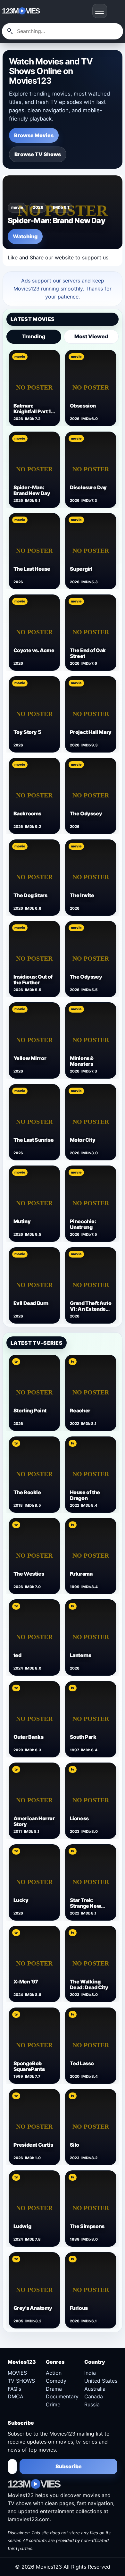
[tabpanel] (62, 836)
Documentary (62, 2396)
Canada (94, 2396)
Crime (53, 2404)
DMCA (16, 2396)
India (90, 2373)
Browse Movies (34, 135)
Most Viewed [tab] (91, 336)
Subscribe (69, 2466)
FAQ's (14, 2389)
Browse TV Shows (38, 154)
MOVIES (17, 2373)
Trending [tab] (34, 336)
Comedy (56, 2381)
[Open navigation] (100, 11)
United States (101, 2381)
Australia (95, 2389)
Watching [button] (25, 236)
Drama (54, 2389)
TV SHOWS (21, 2381)
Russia (92, 2404)
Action (54, 2373)
